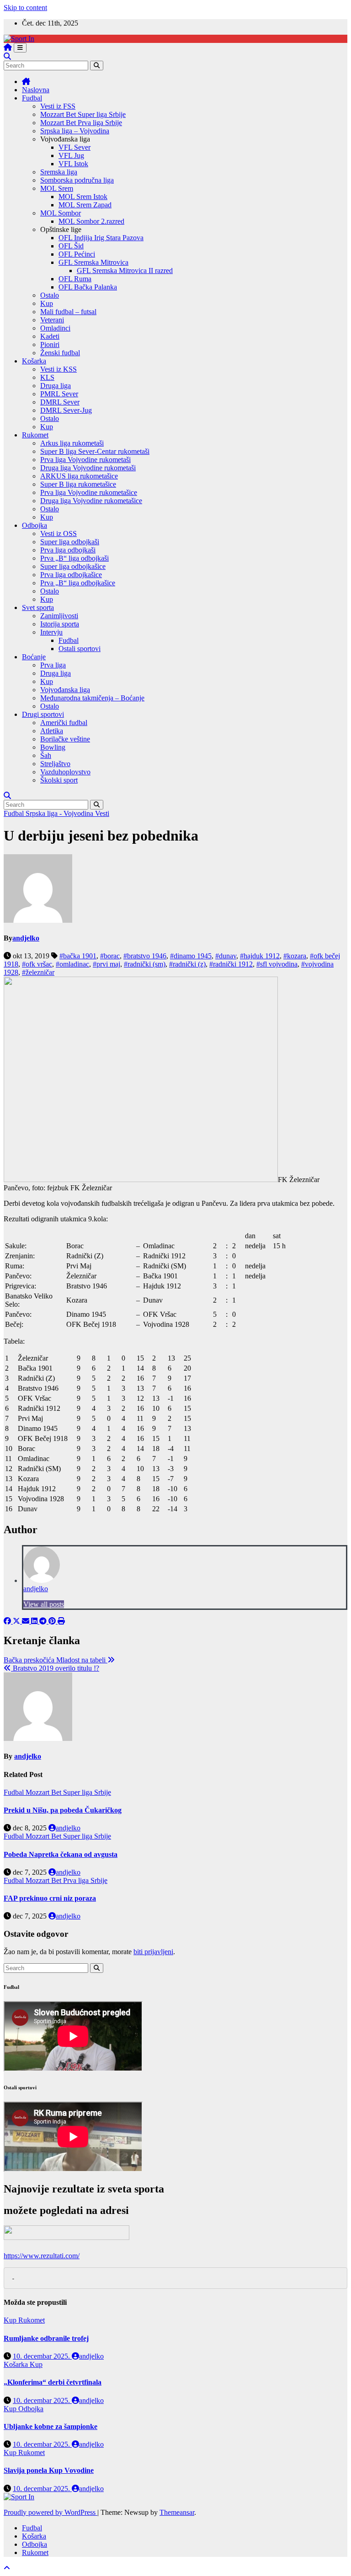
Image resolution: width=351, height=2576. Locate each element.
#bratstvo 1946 (145, 956)
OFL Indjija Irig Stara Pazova (101, 238)
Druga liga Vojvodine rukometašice (91, 501)
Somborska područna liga (77, 180)
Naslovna (36, 90)
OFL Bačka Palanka (88, 287)
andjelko (26, 938)
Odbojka (35, 525)
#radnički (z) (187, 964)
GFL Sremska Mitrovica (93, 262)
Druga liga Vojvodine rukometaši (88, 468)
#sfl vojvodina (277, 964)
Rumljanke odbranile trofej (46, 2338)
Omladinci (55, 328)
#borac (110, 956)
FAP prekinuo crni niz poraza (50, 1898)
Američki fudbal (64, 723)
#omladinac (72, 964)
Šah (46, 755)
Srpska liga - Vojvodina (60, 813)
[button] (7, 56)
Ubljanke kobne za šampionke (51, 2426)
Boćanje (34, 657)
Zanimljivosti (59, 616)
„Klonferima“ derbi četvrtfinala (53, 2382)
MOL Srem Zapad (85, 205)
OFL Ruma (75, 279)
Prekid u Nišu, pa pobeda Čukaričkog (63, 1810)
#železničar (38, 972)
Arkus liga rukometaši (72, 443)
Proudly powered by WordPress (51, 2512)
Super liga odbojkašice (73, 566)
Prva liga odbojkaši (68, 550)
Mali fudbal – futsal (68, 312)
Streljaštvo (55, 764)
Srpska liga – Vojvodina (75, 131)
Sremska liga (59, 172)
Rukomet (35, 435)
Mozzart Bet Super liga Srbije (83, 114)
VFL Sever (74, 147)
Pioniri (50, 344)
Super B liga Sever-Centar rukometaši (95, 451)
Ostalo (50, 295)
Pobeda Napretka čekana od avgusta (61, 1854)
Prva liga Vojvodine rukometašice (89, 492)
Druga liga (56, 386)
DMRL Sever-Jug (66, 410)
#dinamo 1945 (191, 956)
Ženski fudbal (60, 353)
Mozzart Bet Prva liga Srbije (81, 123)
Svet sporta (38, 607)
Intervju (51, 632)
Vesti (102, 813)
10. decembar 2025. (42, 2356)
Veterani (52, 320)
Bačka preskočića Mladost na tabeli (56, 1660)
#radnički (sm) (145, 964)
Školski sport (59, 780)
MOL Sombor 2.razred (91, 221)
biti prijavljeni (153, 1952)
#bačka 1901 (78, 956)
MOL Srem (57, 188)
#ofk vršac (37, 964)
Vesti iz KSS (58, 369)
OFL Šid (71, 246)
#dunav (226, 956)
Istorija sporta (60, 624)
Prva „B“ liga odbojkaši (74, 558)
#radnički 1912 (231, 964)
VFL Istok (73, 164)
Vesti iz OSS (58, 534)
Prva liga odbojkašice (71, 575)
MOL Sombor (61, 213)
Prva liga (53, 665)
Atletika (52, 731)
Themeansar (177, 2512)
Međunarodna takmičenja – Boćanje (92, 698)
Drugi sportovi (43, 714)
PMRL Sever (59, 394)
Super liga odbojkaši (70, 542)
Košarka (34, 361)
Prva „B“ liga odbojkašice (78, 583)
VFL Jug (71, 155)
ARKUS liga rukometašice (79, 476)
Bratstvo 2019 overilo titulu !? (55, 1668)
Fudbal (32, 98)
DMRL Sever (60, 402)
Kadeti (50, 336)
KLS (47, 377)
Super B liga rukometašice (78, 484)
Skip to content (25, 8)
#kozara (295, 956)
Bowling (53, 747)
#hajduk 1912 (260, 956)
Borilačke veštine (65, 739)
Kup (47, 303)
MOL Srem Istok (83, 197)
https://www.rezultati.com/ (42, 2256)
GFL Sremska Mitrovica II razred (125, 271)
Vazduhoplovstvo (65, 772)
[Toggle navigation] (20, 48)
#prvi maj (106, 964)
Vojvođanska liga (65, 690)
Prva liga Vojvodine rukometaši (85, 460)
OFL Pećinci (77, 254)
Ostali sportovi (80, 649)
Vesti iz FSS (58, 106)
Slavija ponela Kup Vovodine (49, 2470)
